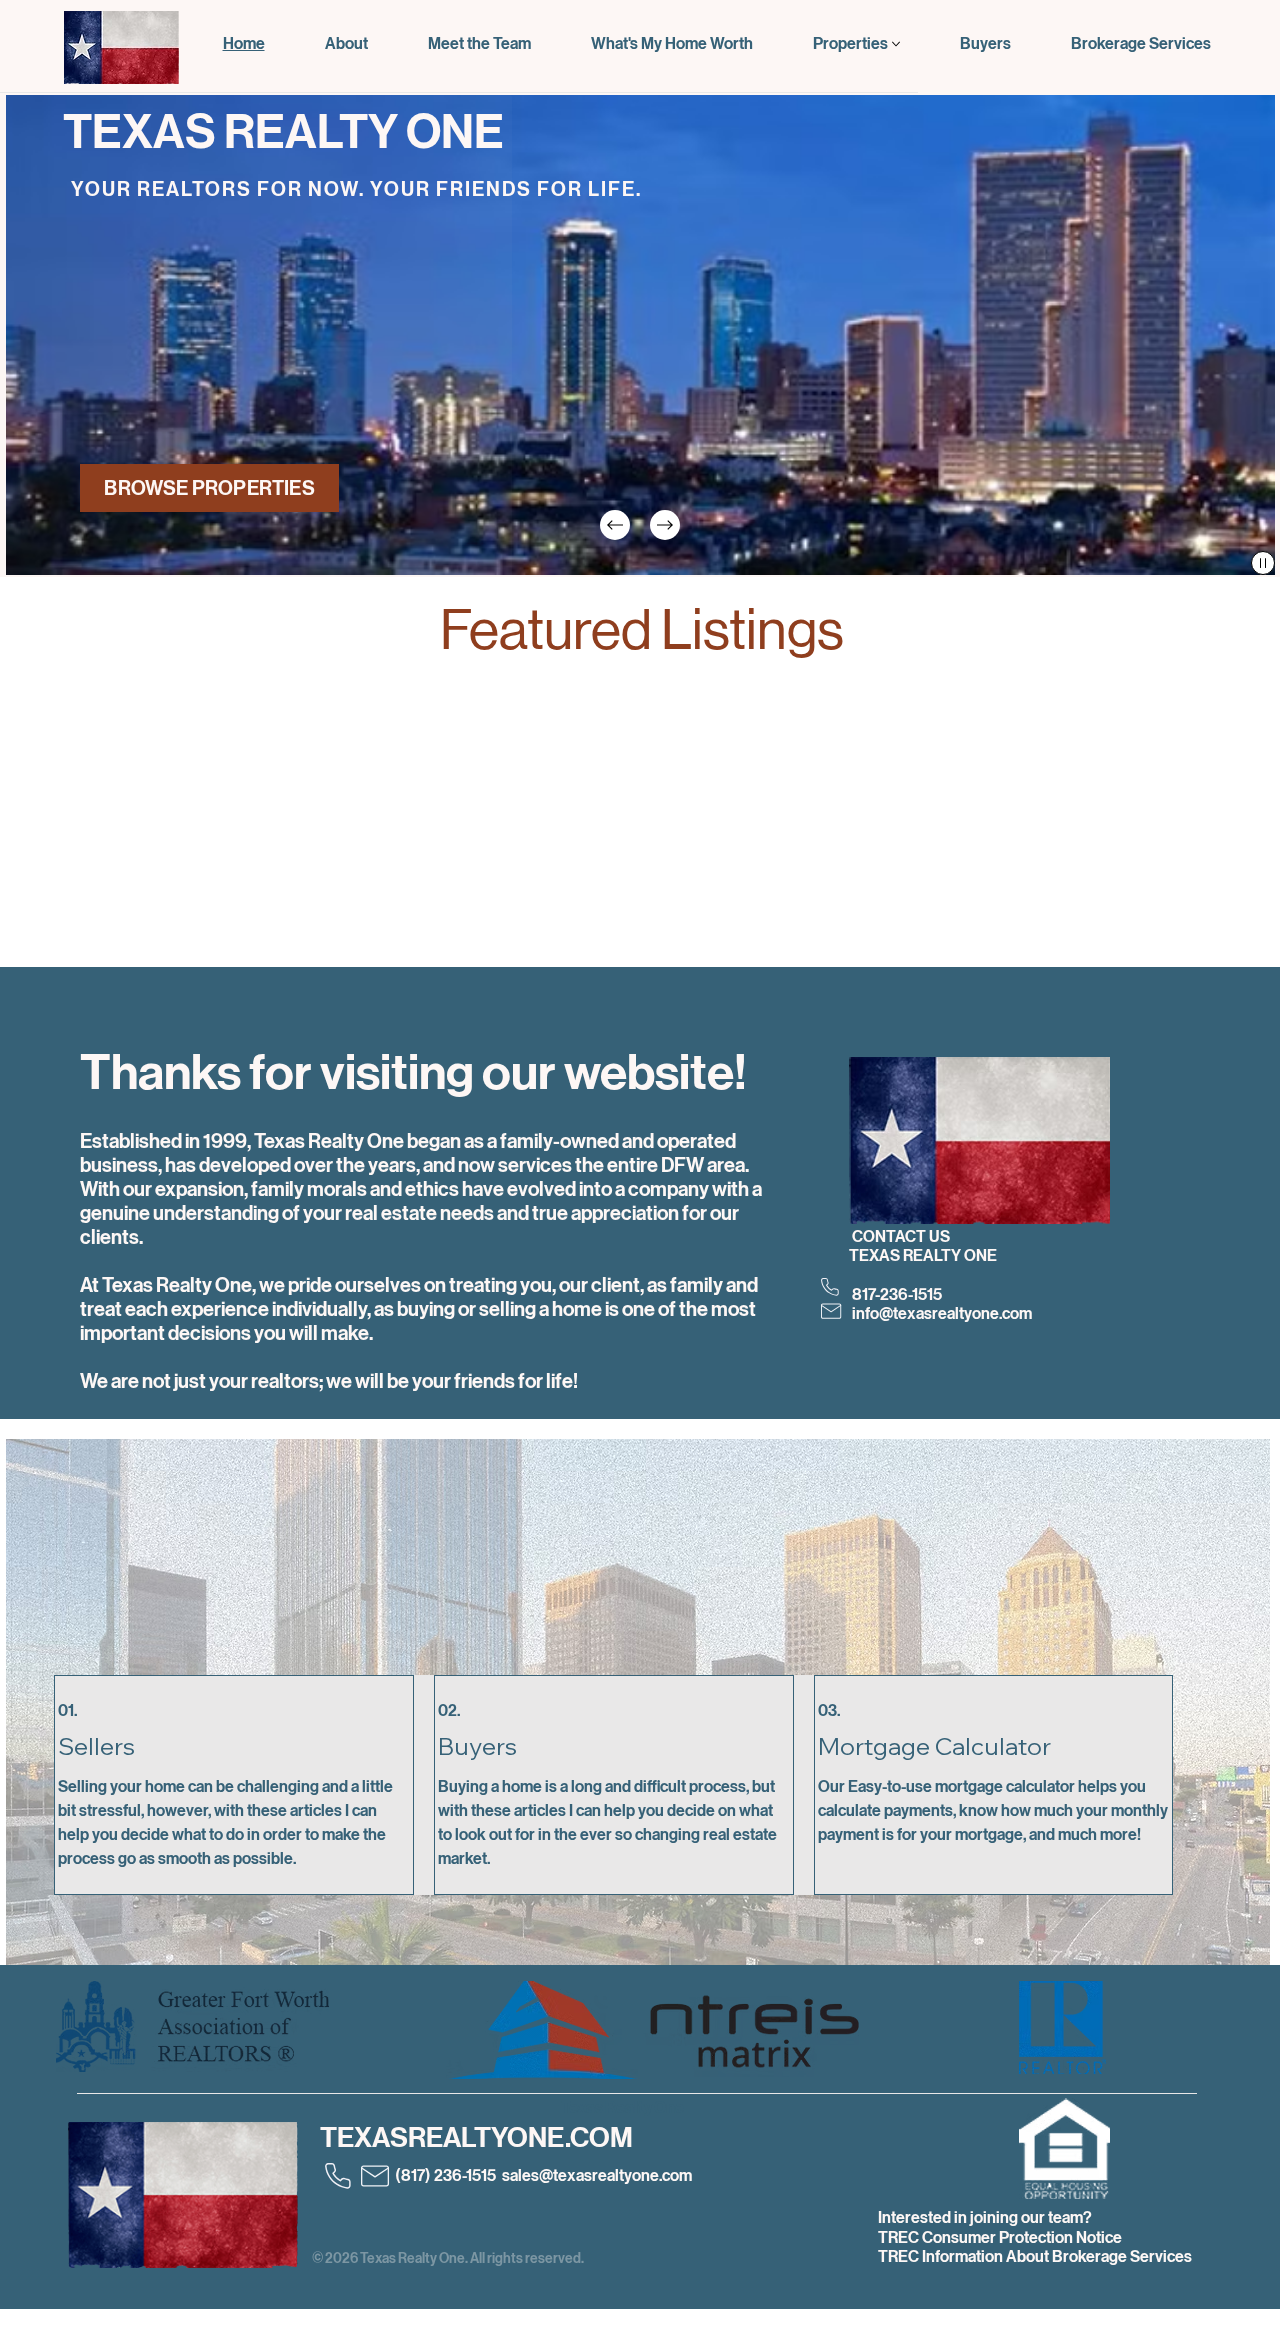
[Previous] (615, 525)
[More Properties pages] (896, 44)
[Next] (665, 525)
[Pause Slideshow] (1263, 563)
